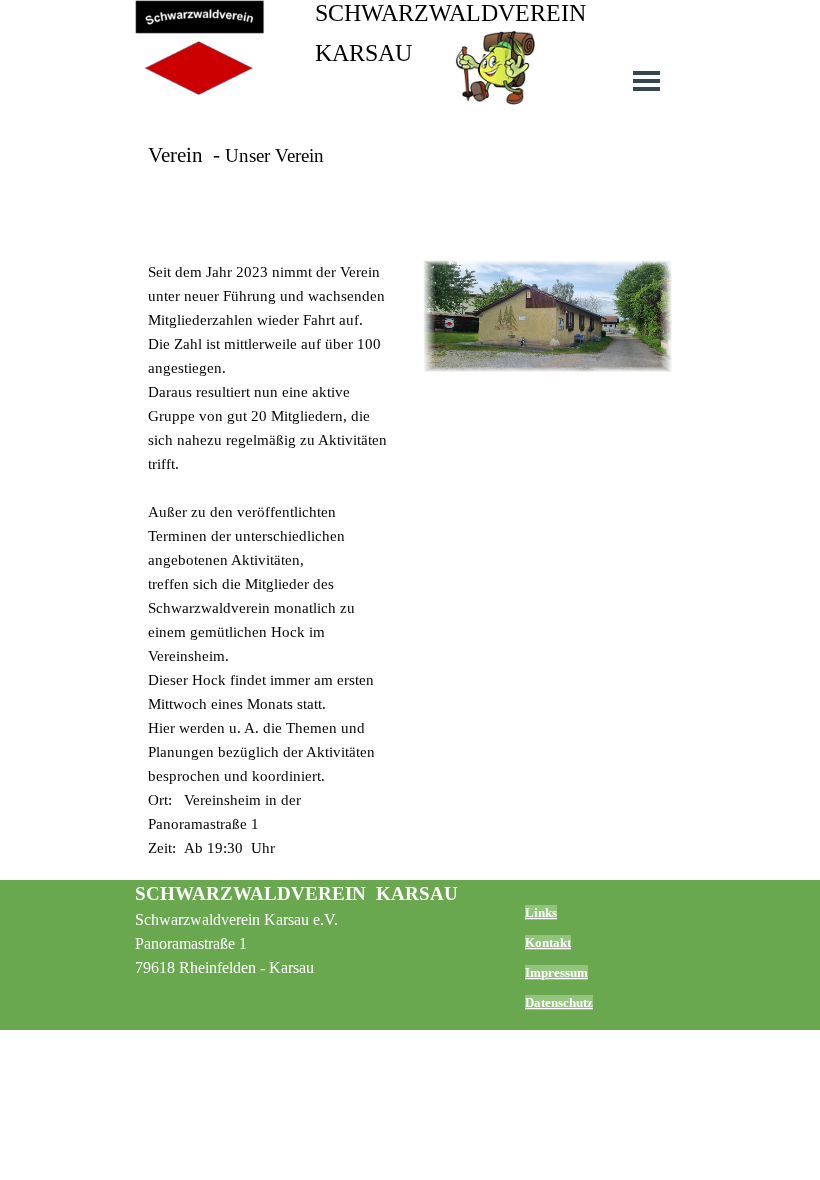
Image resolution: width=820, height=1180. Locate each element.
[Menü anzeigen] (646, 80)
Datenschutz (559, 1002)
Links (541, 912)
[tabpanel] (410, 180)
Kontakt (548, 942)
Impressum (556, 972)
